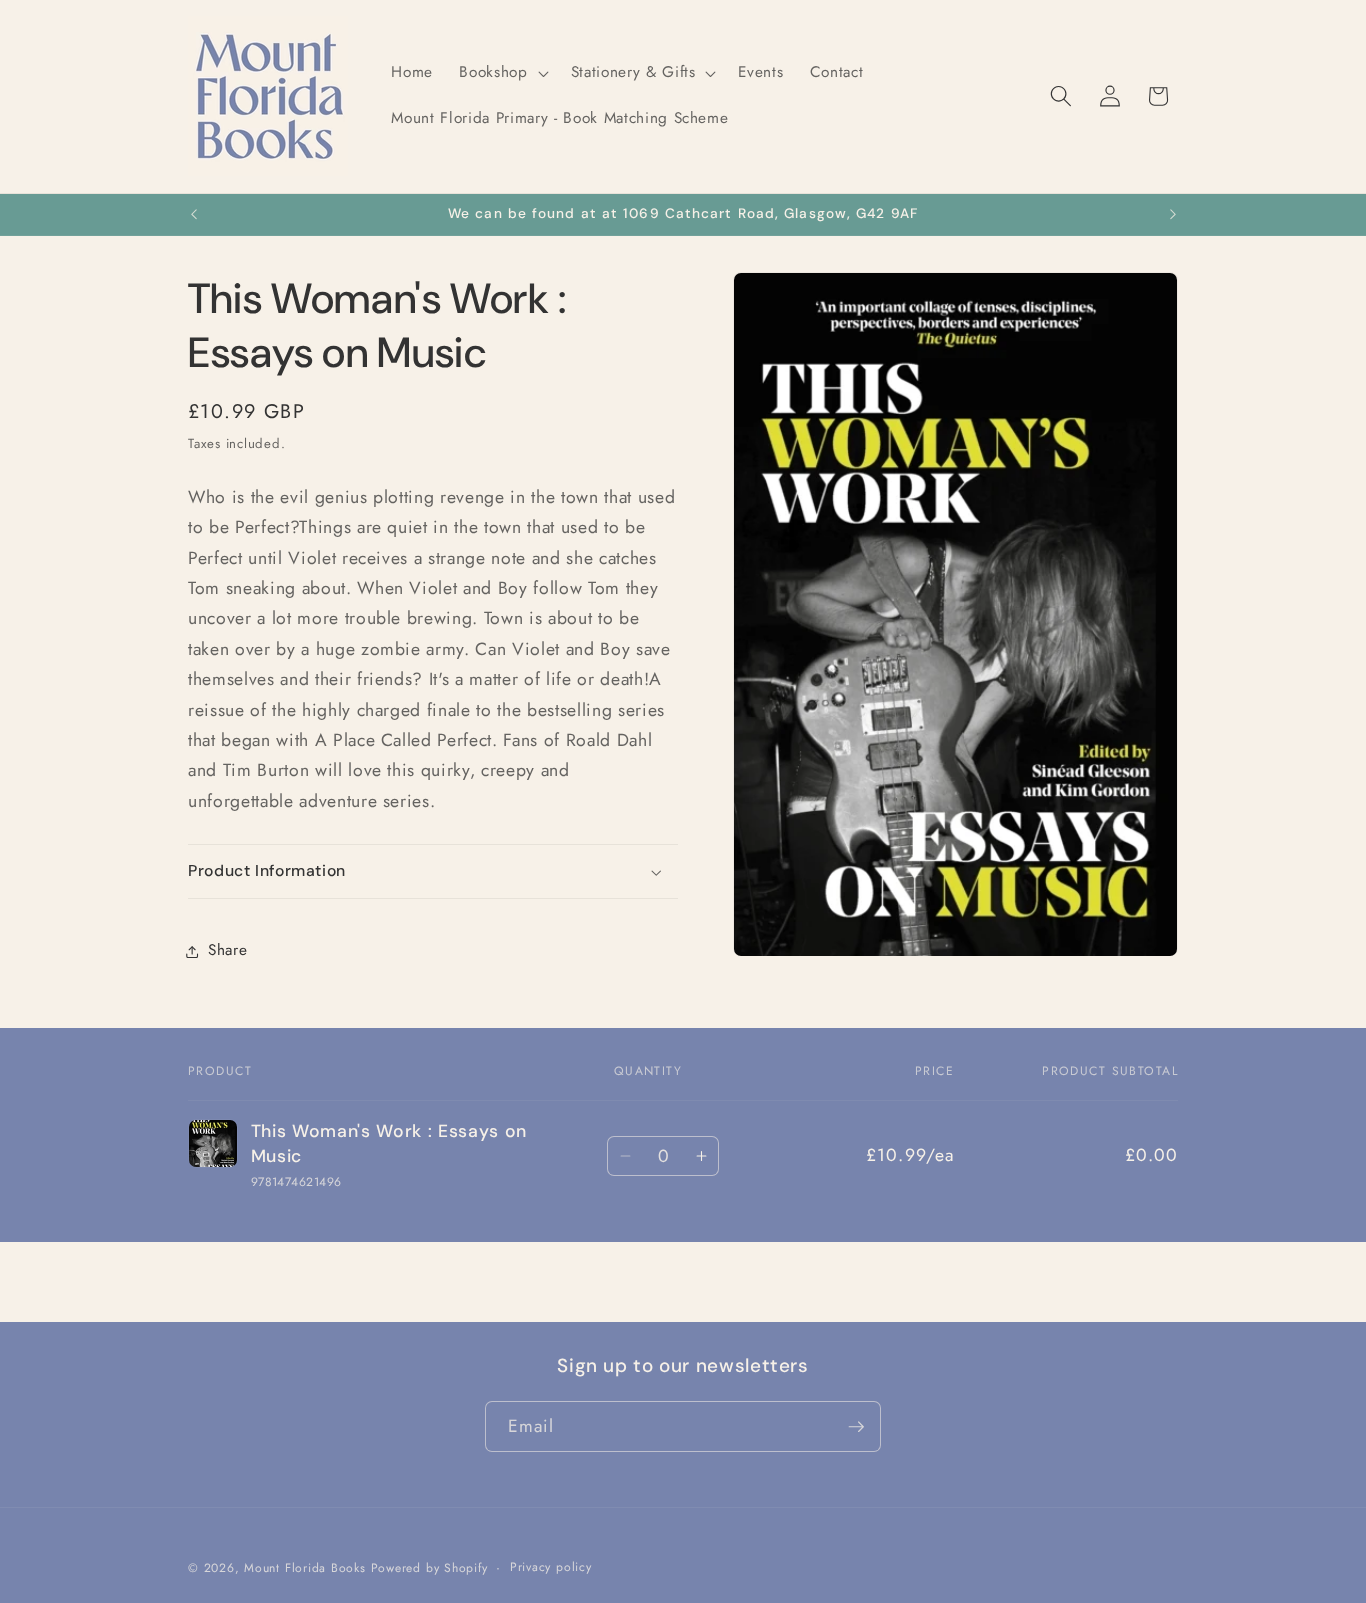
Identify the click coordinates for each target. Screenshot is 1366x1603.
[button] (501, 73)
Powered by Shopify (429, 1569)
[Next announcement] (1173, 215)
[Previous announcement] (194, 215)
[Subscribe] (856, 1427)
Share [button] (227, 951)
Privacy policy (551, 1568)
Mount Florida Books (305, 1569)
